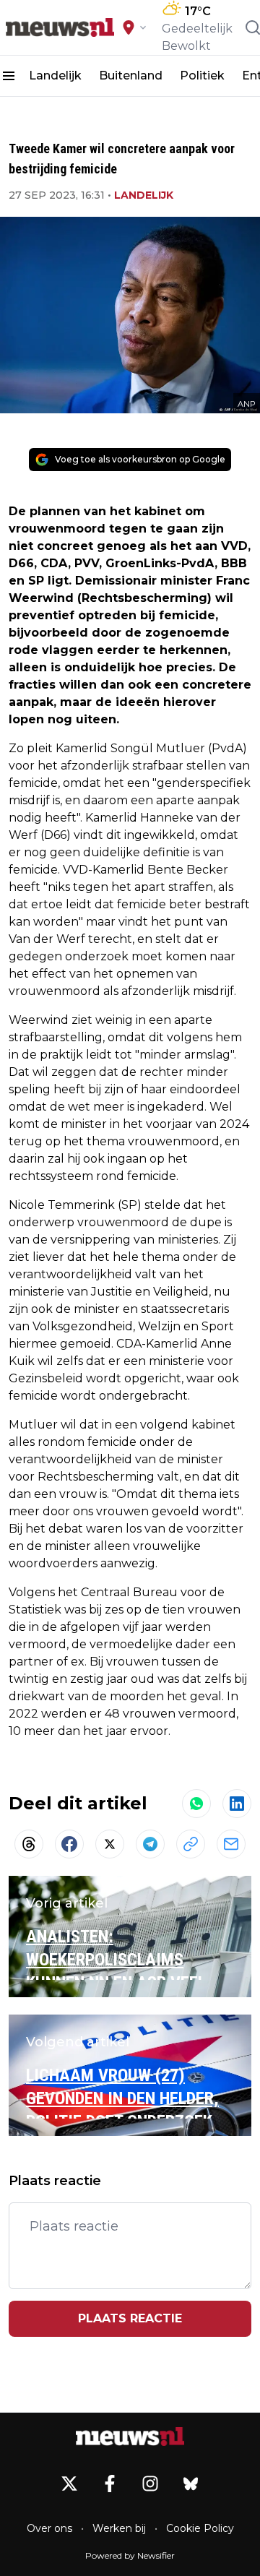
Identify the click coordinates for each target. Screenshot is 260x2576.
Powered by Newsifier (130, 2555)
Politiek (202, 76)
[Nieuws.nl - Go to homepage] (130, 2437)
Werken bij (119, 2528)
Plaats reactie (130, 2318)
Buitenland (131, 76)
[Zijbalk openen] (9, 76)
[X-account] (69, 2484)
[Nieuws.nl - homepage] (60, 27)
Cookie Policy (200, 2528)
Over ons (49, 2528)
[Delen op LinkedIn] (237, 1804)
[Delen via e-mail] (231, 1844)
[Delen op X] (110, 1844)
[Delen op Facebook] (69, 1844)
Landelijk (55, 76)
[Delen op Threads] (29, 1844)
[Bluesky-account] (191, 2484)
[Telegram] (150, 1844)
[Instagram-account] (150, 2484)
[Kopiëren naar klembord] (191, 1844)
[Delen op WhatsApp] (196, 1804)
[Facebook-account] (110, 2484)
